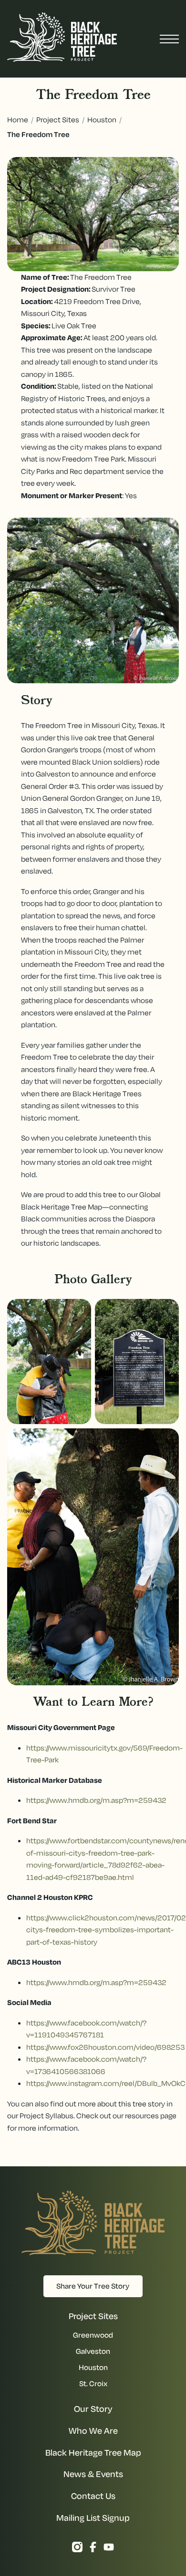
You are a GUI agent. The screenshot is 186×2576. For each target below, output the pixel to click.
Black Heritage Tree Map (93, 2453)
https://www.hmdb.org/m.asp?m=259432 (96, 1800)
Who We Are (93, 2431)
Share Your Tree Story (93, 2286)
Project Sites (58, 119)
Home (18, 119)
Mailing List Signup (93, 2518)
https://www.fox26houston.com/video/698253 (105, 2047)
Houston (102, 119)
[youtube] (109, 2549)
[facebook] (93, 2549)
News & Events (93, 2474)
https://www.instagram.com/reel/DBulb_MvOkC (106, 2083)
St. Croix (93, 2383)
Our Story (93, 2409)
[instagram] (77, 2549)
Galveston (93, 2351)
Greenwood (93, 2335)
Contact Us (93, 2496)
